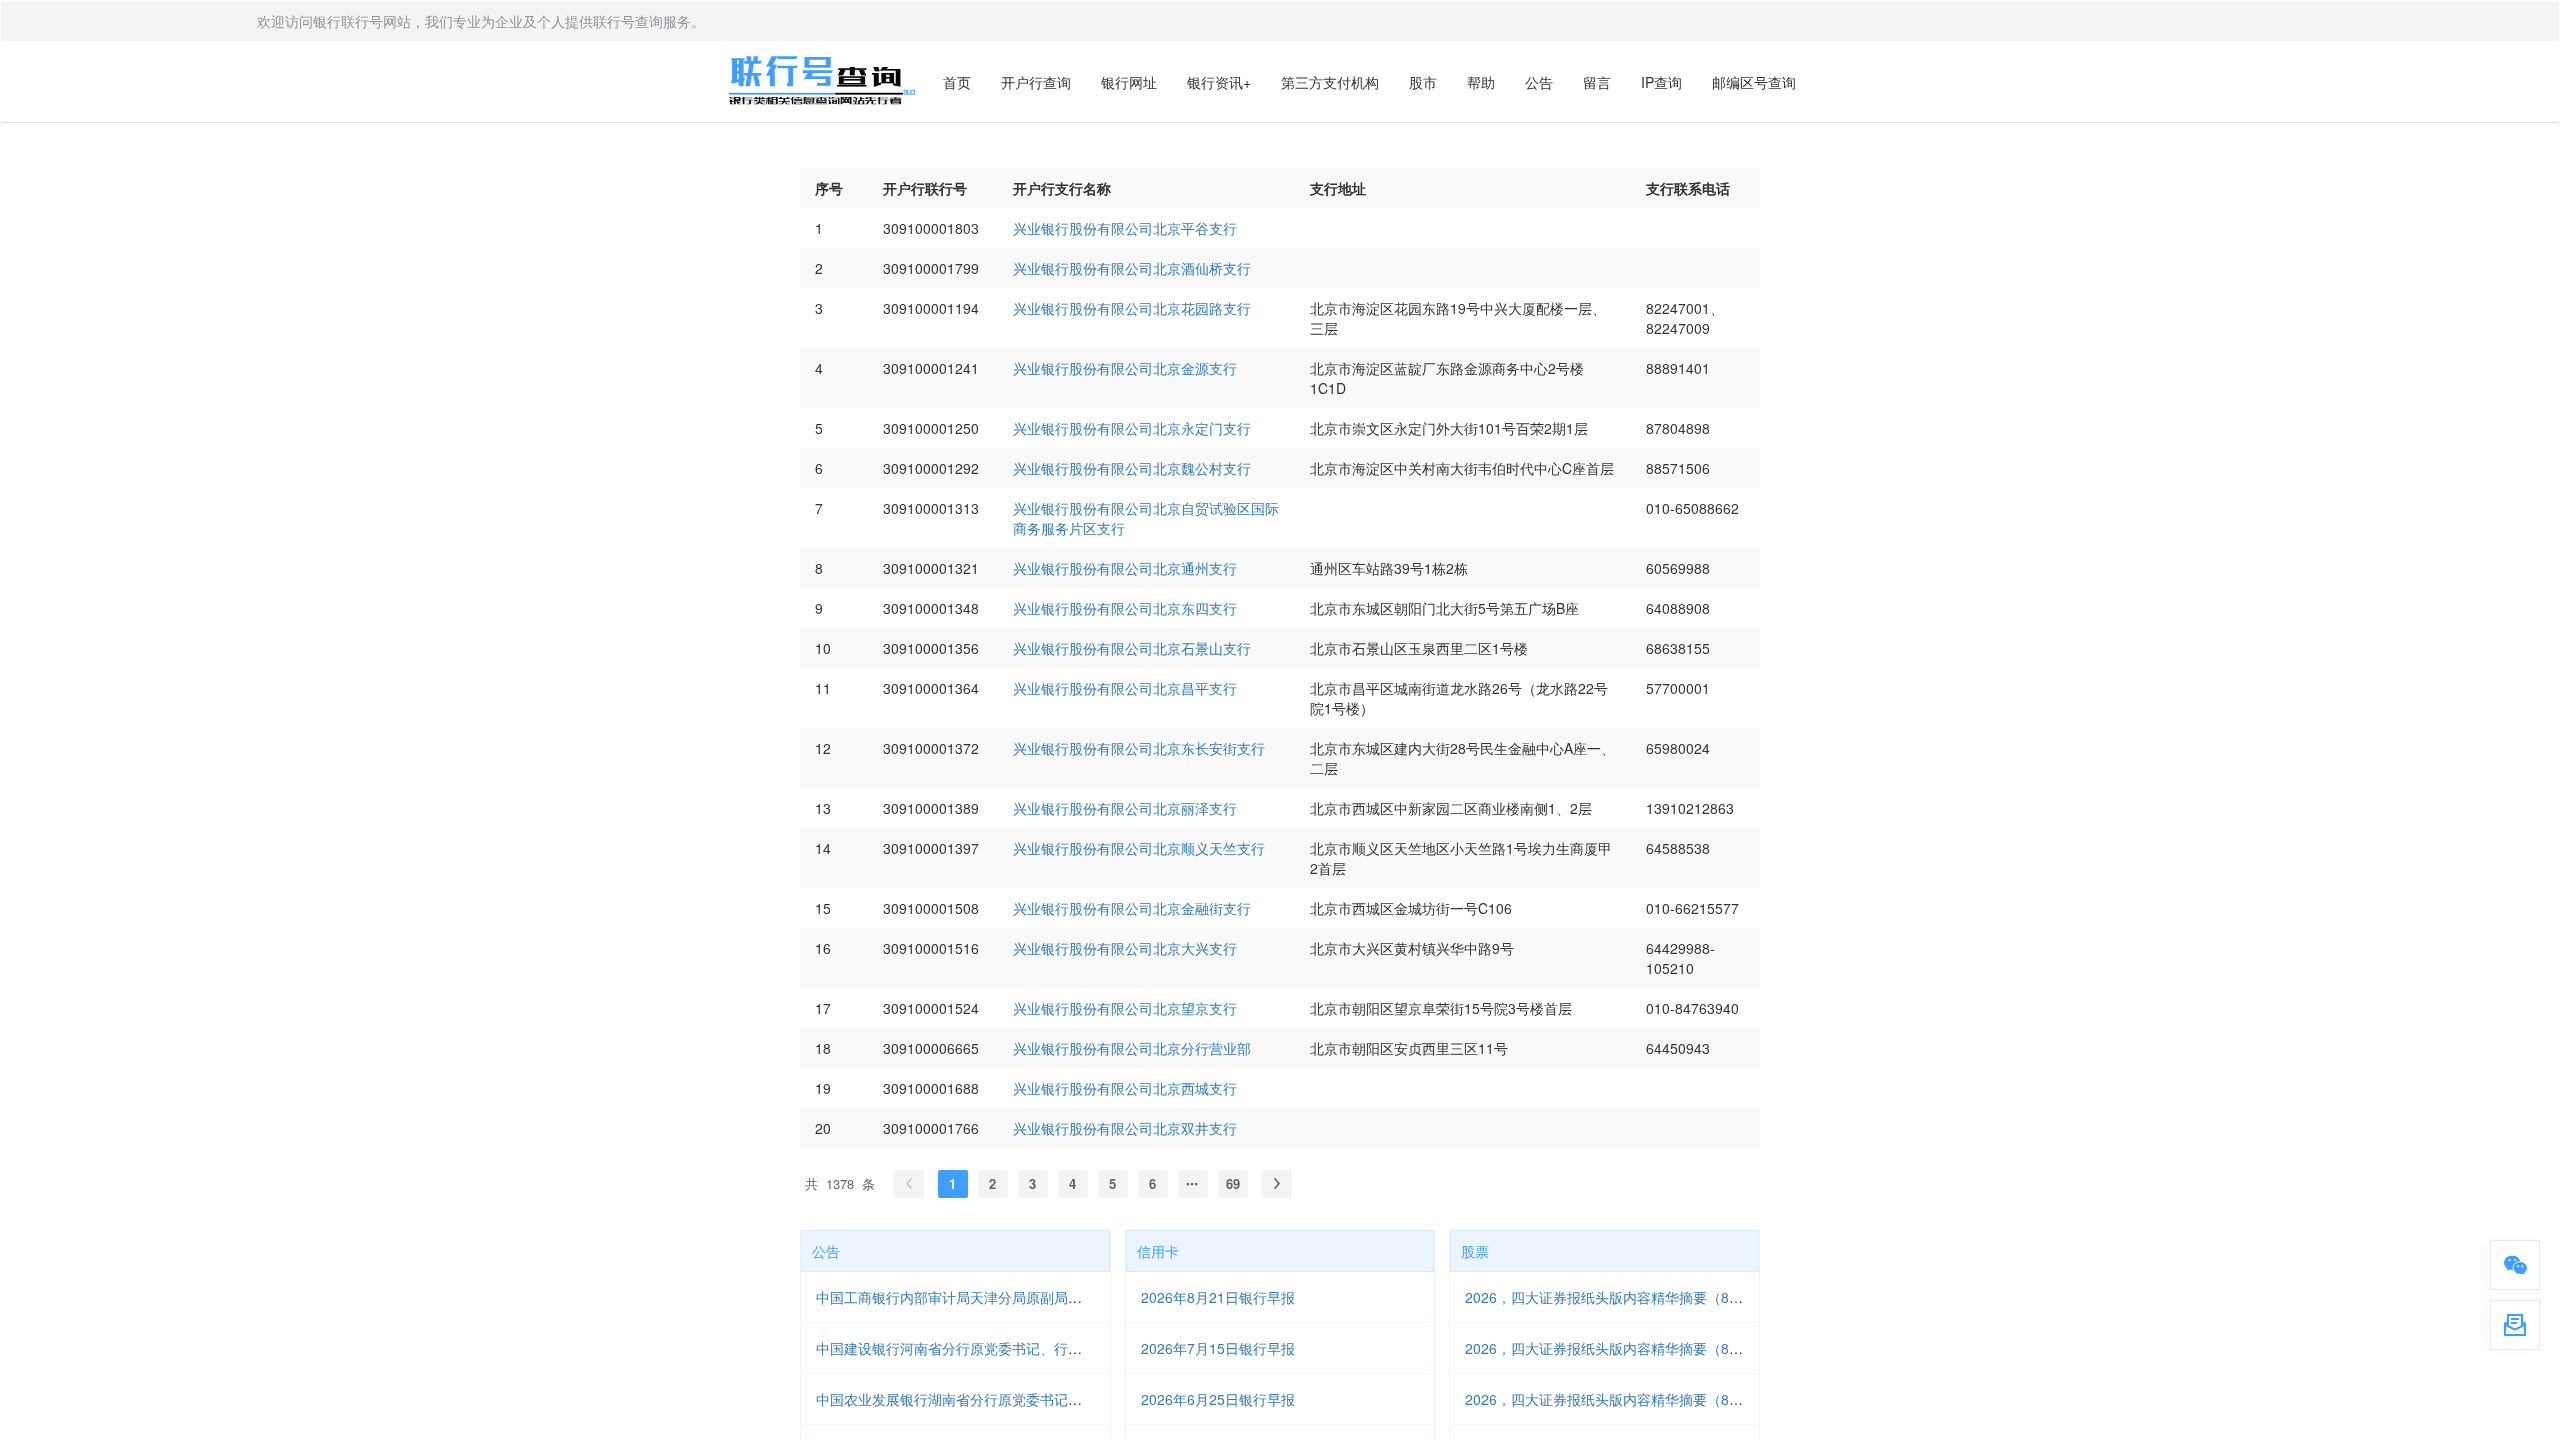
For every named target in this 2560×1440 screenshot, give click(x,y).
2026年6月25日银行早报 (1218, 1399)
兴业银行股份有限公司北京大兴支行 (1125, 948)
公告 (1539, 82)
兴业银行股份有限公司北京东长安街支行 (1139, 748)
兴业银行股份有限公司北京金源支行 (1125, 368)
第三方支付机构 (1330, 82)
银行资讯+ (1219, 82)
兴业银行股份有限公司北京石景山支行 (1132, 648)
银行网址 (1129, 82)
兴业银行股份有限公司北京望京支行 (1125, 1008)
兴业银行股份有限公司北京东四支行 (1125, 608)
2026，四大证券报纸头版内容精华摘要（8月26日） (1626, 1399)
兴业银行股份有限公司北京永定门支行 (1132, 428)
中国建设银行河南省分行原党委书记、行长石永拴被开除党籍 (1005, 1348)
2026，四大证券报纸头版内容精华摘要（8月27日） (1626, 1348)
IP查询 (1661, 82)
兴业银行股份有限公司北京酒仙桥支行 (1132, 268)
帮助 (1481, 82)
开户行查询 (1036, 82)
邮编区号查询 (1754, 82)
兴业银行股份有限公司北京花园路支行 (1132, 308)
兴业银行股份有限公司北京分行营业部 (1132, 1048)
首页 (957, 82)
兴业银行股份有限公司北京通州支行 (1125, 568)
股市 (1423, 82)
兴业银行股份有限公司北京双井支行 (1125, 1128)
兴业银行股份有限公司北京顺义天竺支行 (1139, 848)
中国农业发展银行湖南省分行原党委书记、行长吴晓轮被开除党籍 (1019, 1399)
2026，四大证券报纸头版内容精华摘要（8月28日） (1626, 1297)
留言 (1597, 82)
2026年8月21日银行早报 (1218, 1297)
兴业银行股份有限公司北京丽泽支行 (1125, 808)
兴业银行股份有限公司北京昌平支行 (1125, 688)
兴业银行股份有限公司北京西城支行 (1125, 1088)
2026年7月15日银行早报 (1218, 1348)
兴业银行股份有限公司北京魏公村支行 (1132, 468)
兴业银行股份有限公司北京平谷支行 (1125, 228)
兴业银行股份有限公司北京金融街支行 (1132, 908)
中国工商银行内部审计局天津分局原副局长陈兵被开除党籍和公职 (1019, 1297)
